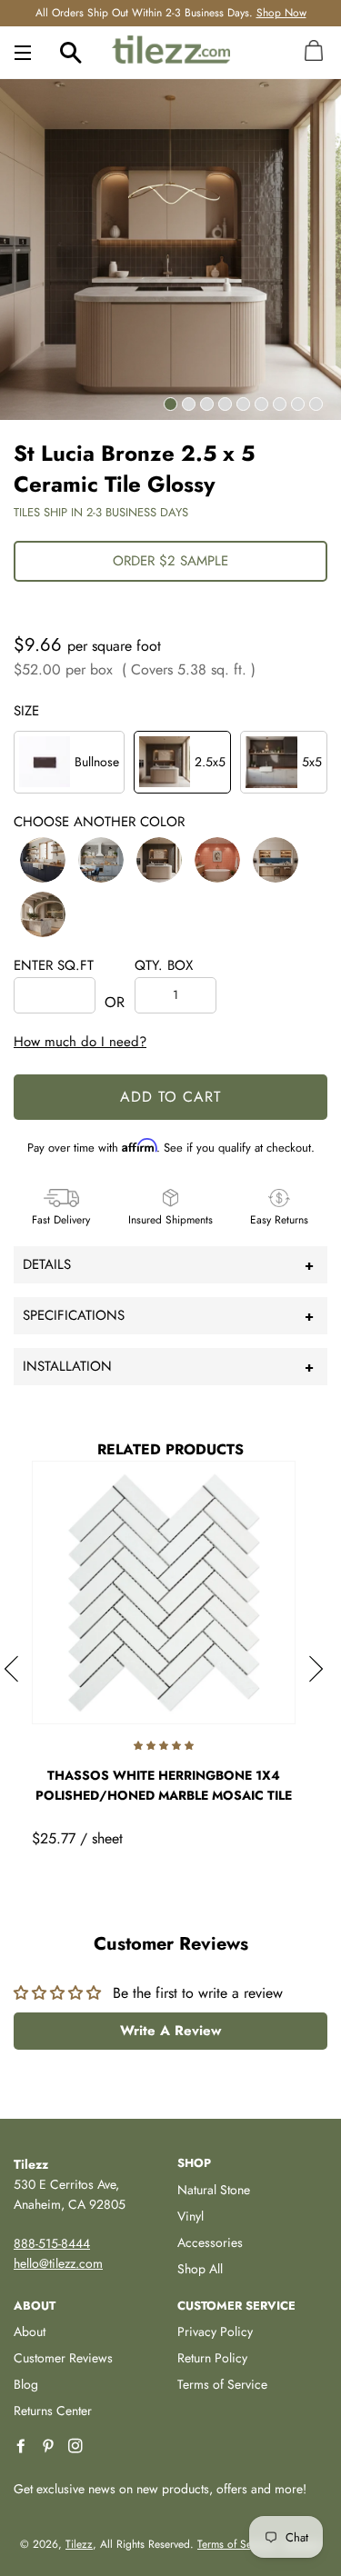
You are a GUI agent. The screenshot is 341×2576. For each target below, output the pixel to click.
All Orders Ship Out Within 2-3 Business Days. (171, 13)
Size (26, 711)
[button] (43, 860)
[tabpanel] (170, 250)
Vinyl (191, 2216)
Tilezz (79, 2544)
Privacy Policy (215, 2331)
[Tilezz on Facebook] (23, 2446)
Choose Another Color (99, 822)
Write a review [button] (170, 2031)
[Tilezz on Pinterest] (50, 2446)
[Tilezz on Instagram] (77, 2446)
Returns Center (53, 2411)
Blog (26, 2384)
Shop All (200, 2269)
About (30, 2331)
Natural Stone (214, 2190)
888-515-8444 (52, 2243)
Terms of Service (222, 2384)
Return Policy (212, 2358)
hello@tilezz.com (58, 2263)
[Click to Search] (71, 52)
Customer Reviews (63, 2358)
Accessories (210, 2242)
